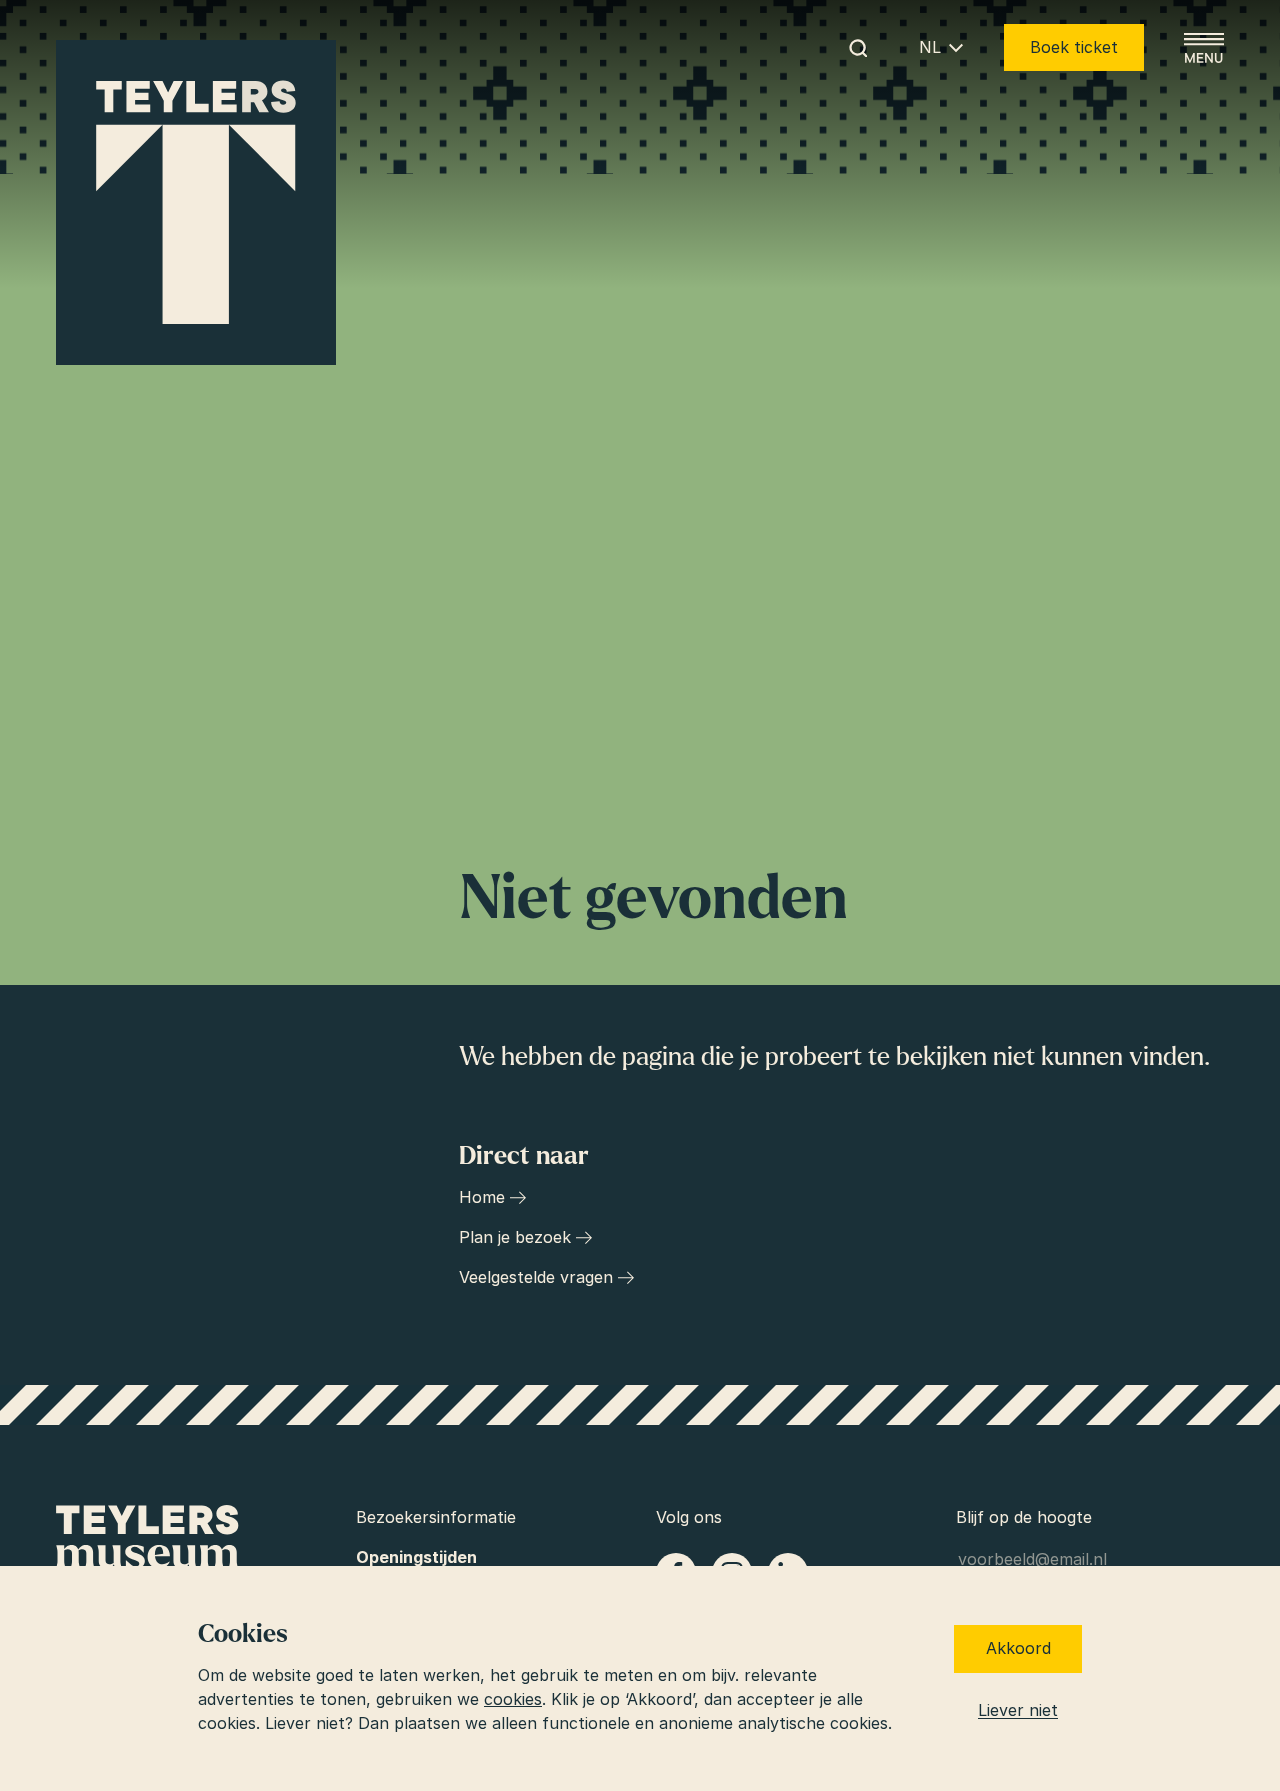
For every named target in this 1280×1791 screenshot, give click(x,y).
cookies (513, 1699)
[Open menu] (1204, 48)
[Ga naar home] (196, 203)
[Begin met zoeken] (858, 48)
